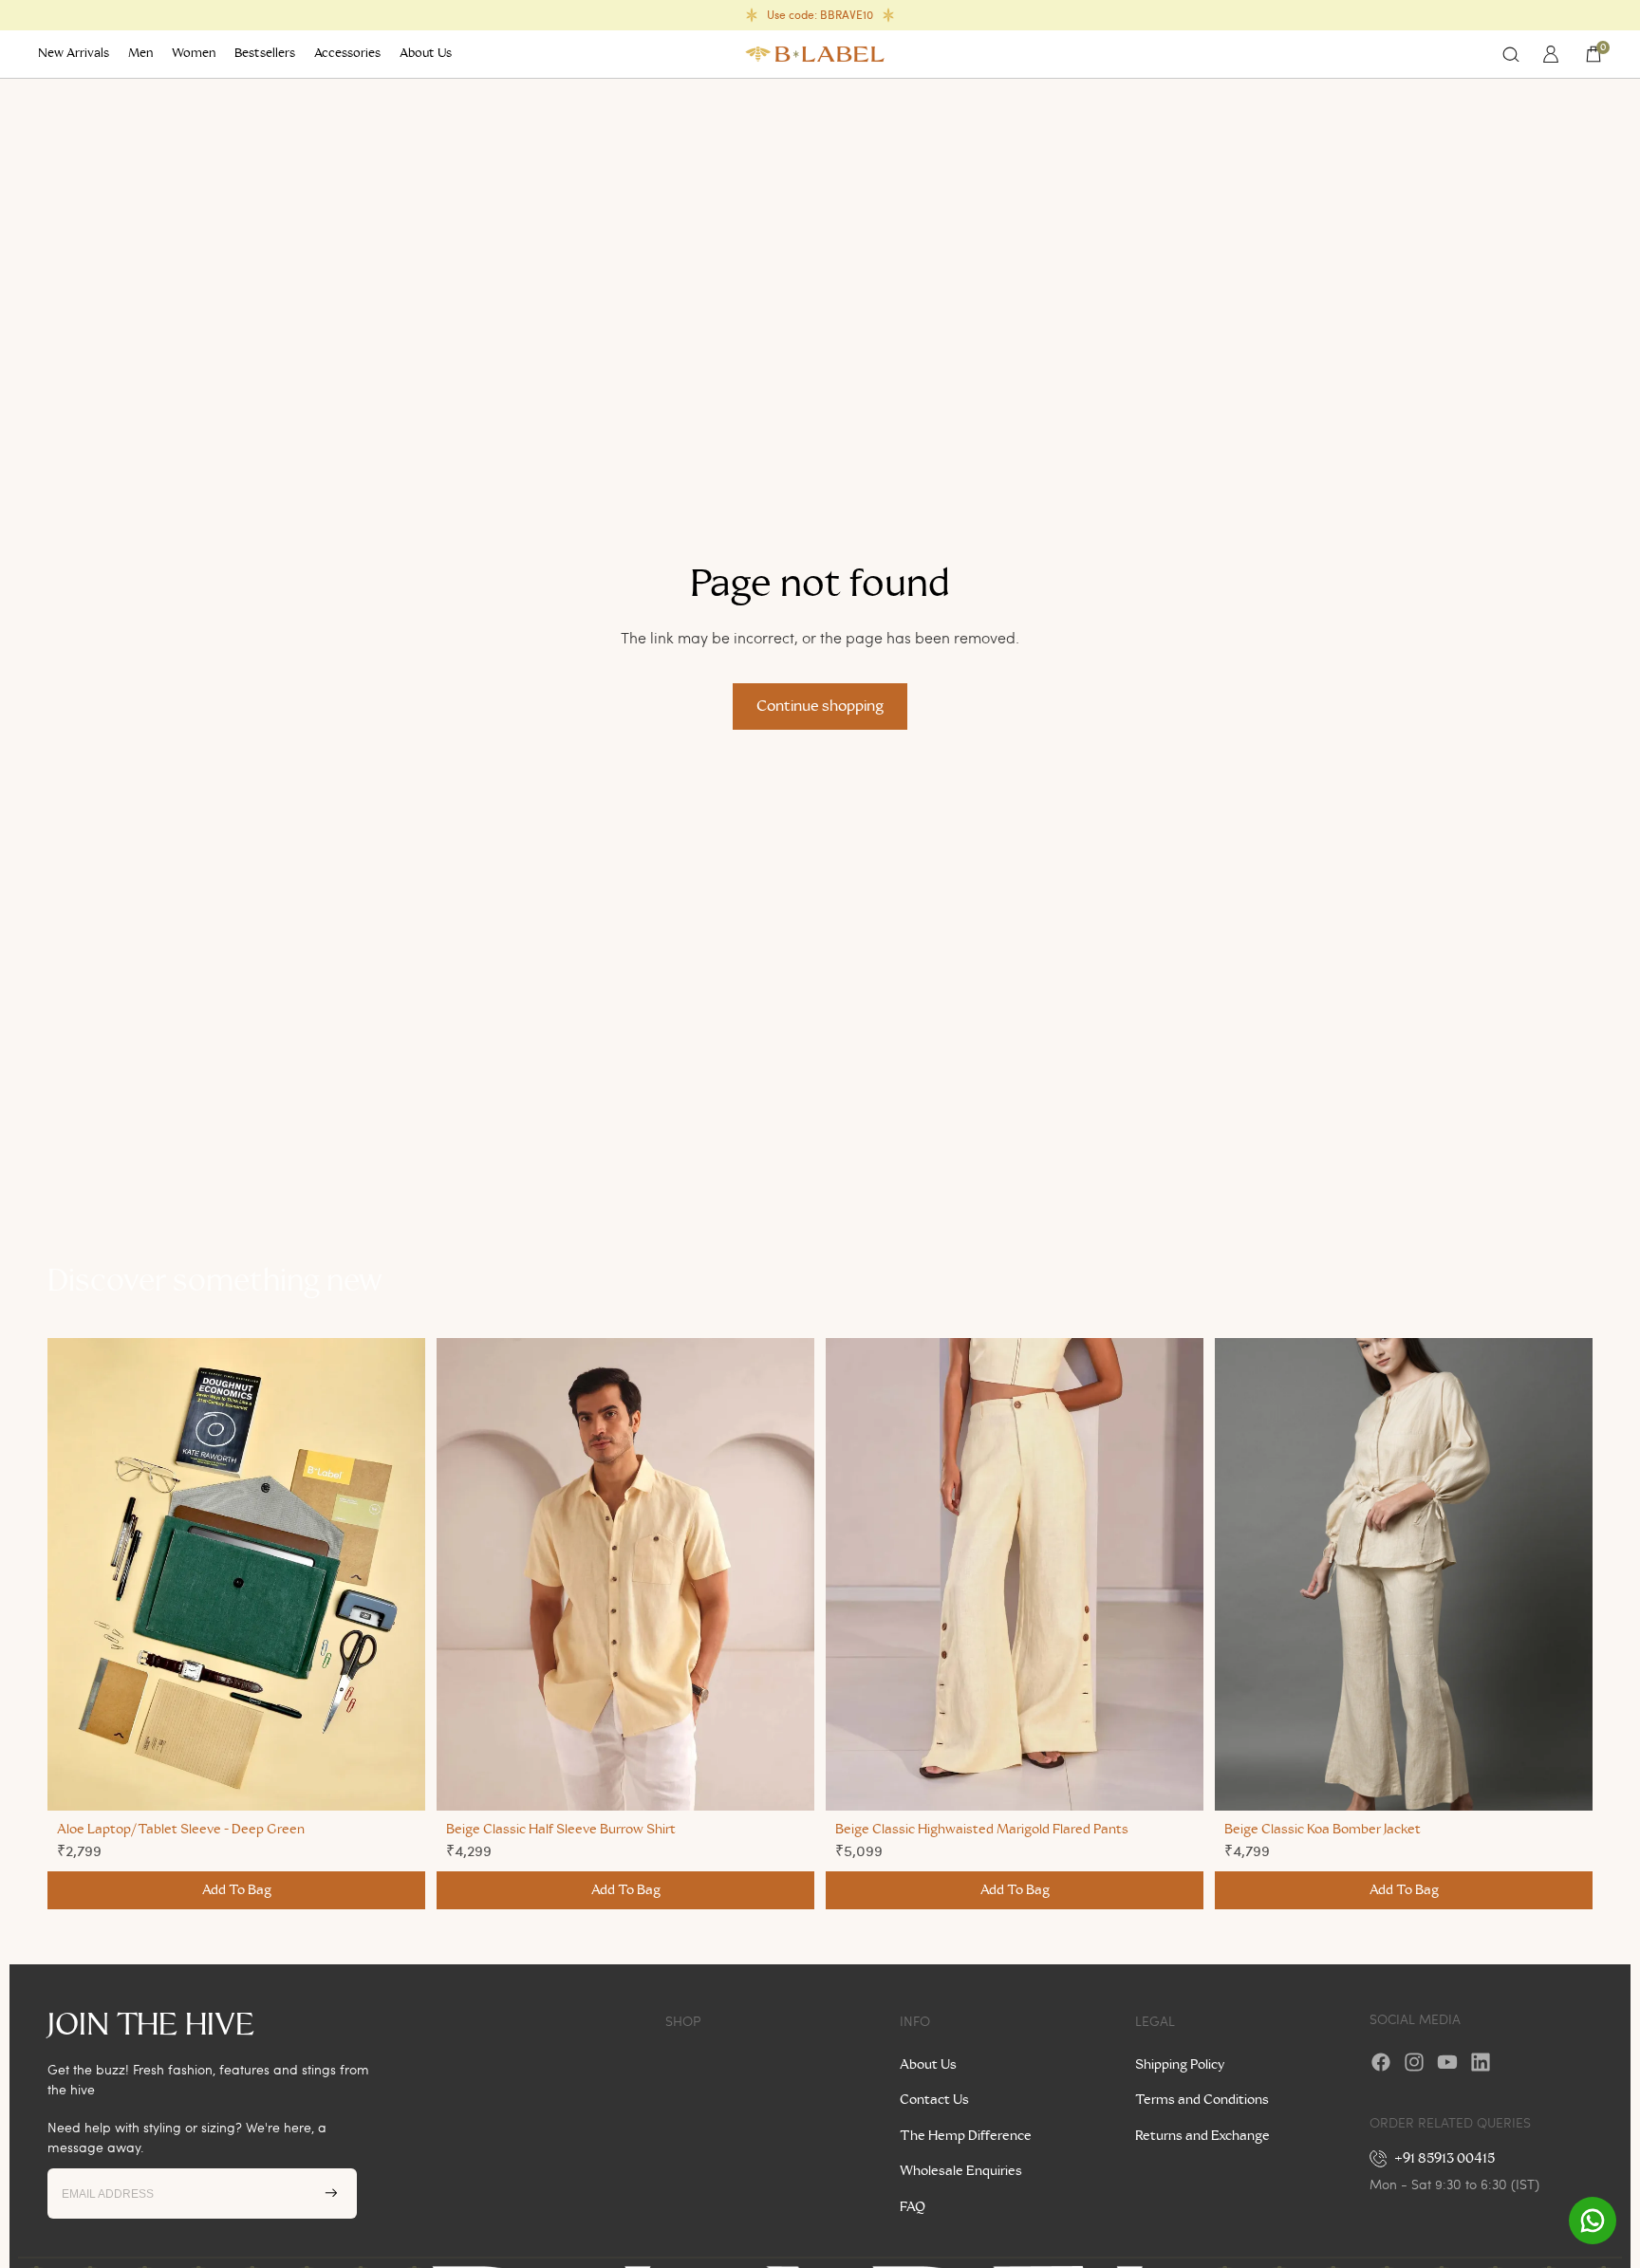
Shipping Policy (1180, 2065)
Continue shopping (820, 706)
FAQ (913, 2207)
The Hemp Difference (966, 2136)
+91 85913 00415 (1445, 2159)
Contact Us (934, 2100)
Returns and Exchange (1202, 2136)
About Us (928, 2065)
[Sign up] (331, 2193)
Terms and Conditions (1202, 2100)
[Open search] (1511, 54)
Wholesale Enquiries (961, 2171)
